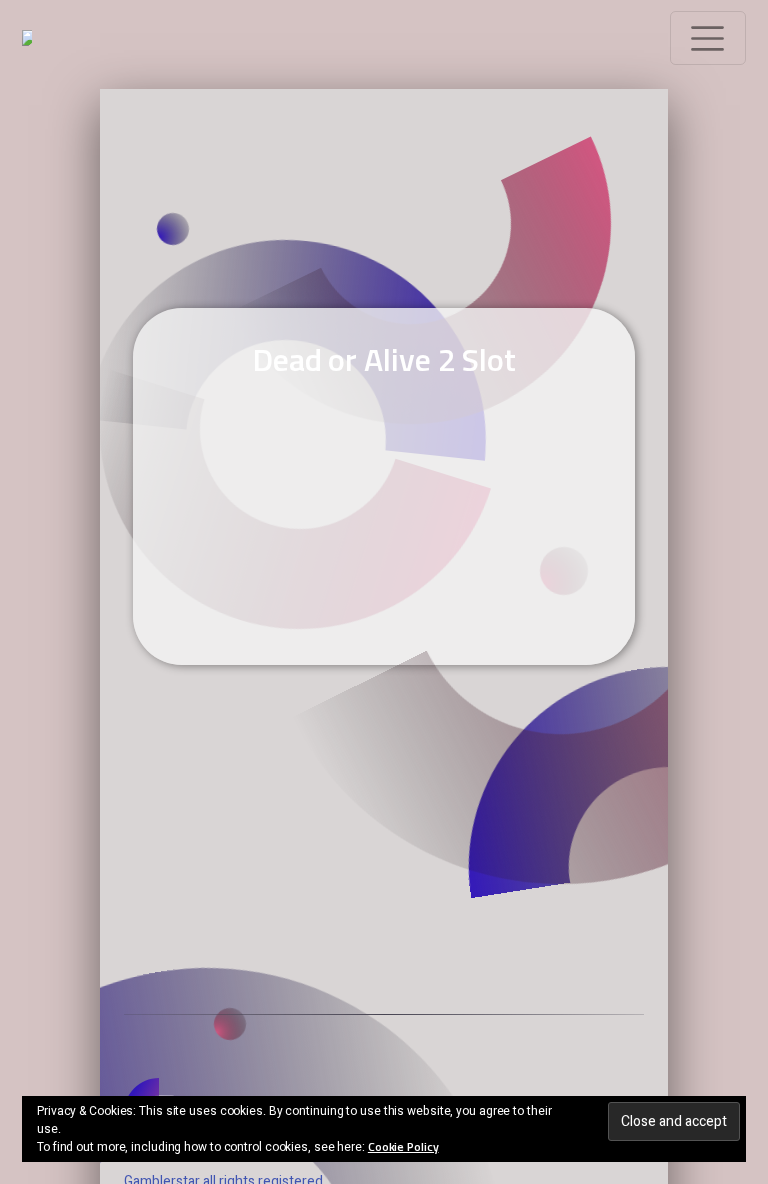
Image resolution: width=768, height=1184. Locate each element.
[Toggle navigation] (708, 38)
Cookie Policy (403, 1146)
